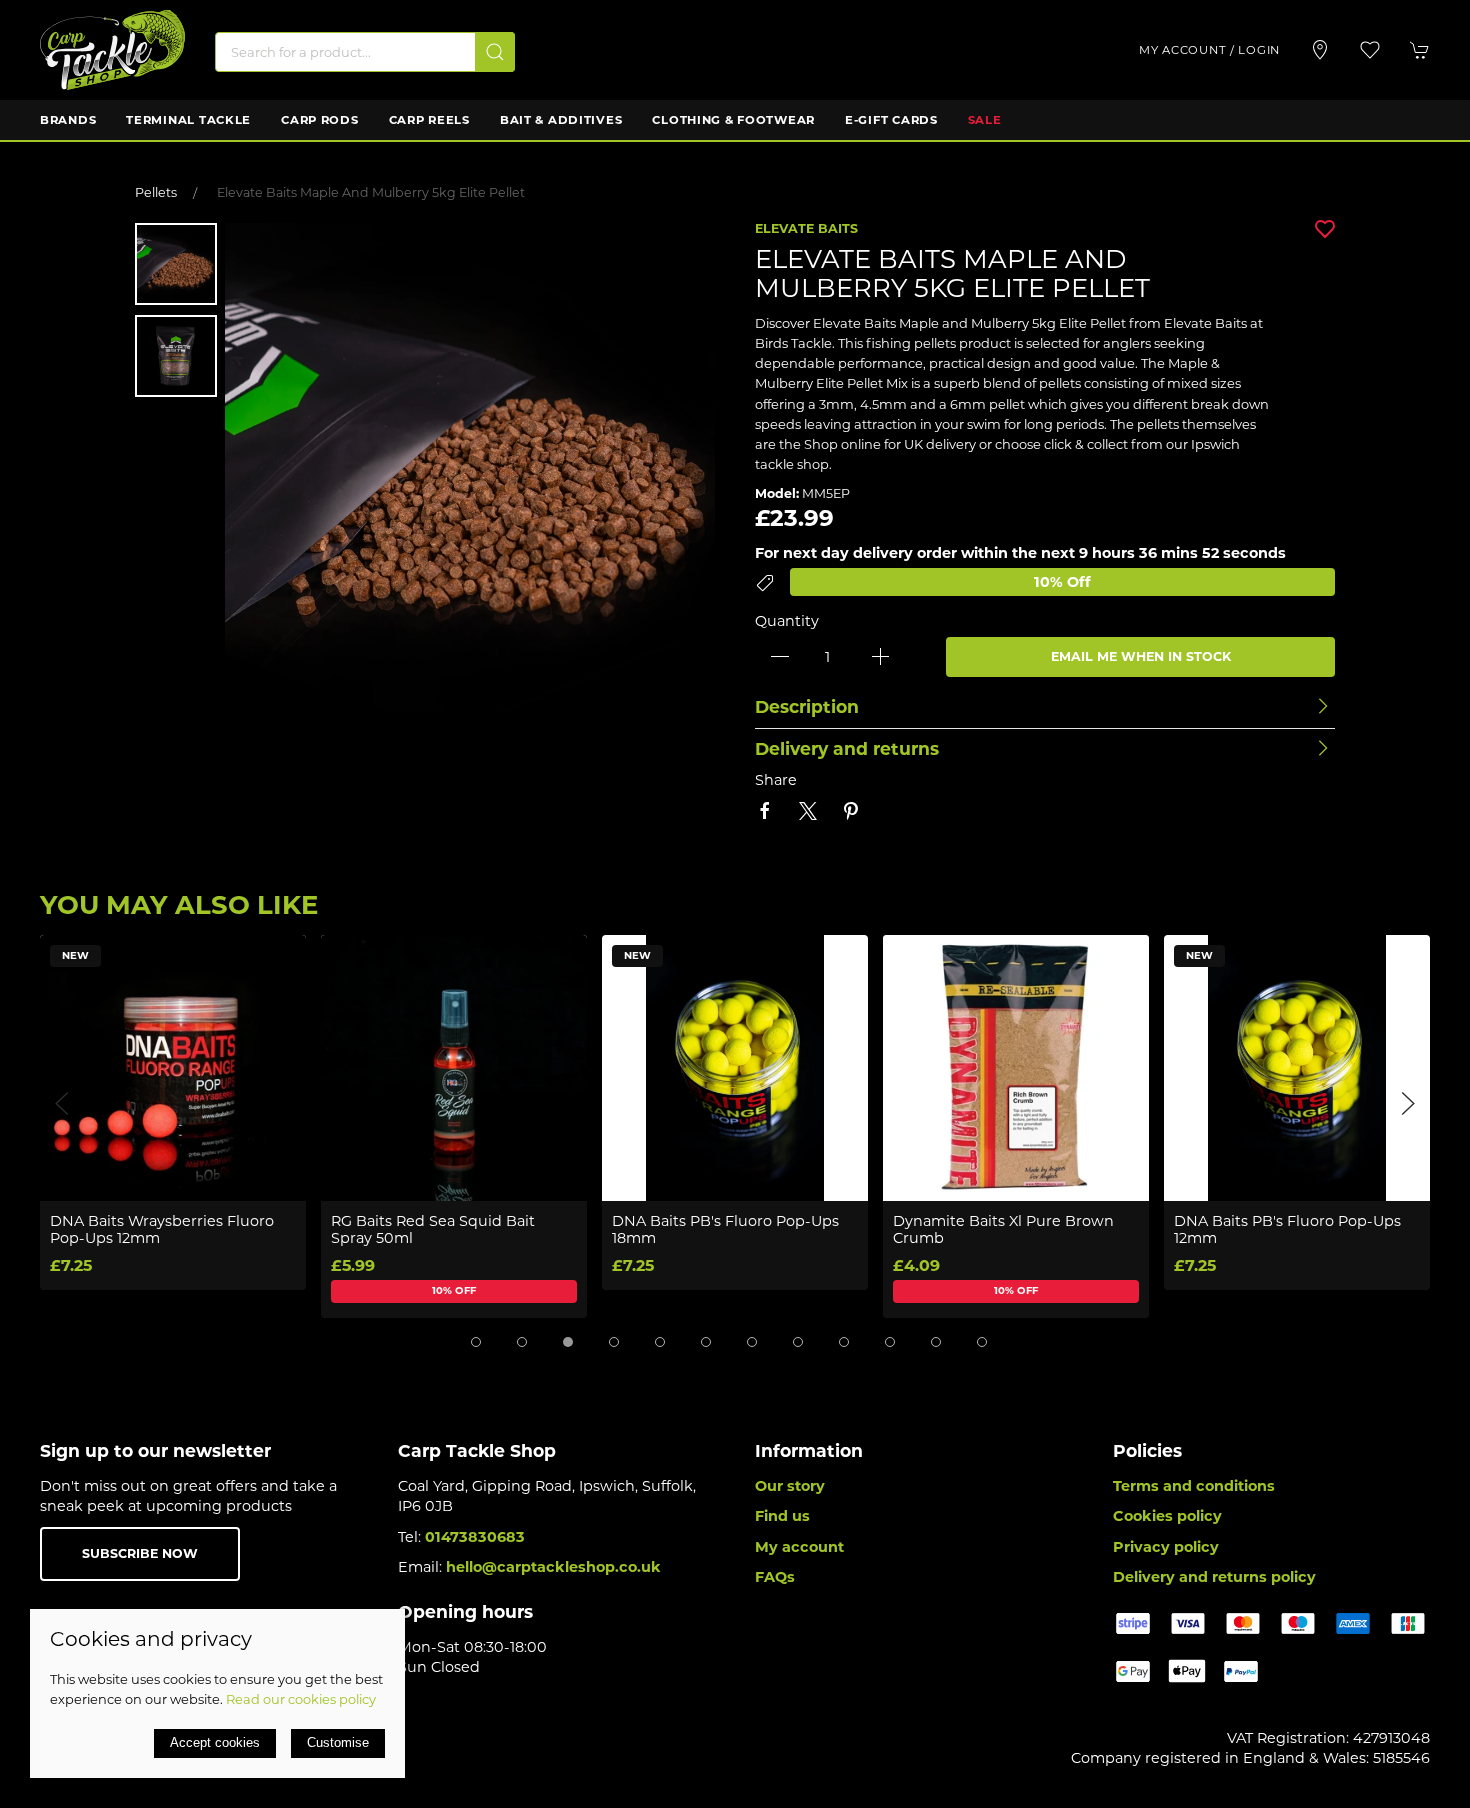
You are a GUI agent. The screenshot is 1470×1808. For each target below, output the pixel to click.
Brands (68, 120)
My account (799, 1547)
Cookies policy (1167, 1516)
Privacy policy (1166, 1547)
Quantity (787, 621)
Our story (790, 1486)
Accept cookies (215, 1742)
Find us (782, 1516)
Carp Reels (429, 120)
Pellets (156, 192)
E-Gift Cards (891, 120)
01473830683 (475, 1537)
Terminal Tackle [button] (188, 120)
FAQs (775, 1577)
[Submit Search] (495, 52)
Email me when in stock (1141, 656)
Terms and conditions (1194, 1486)
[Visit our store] (1320, 50)
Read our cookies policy (301, 1699)
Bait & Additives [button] (561, 120)
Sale (985, 120)
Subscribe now (140, 1553)
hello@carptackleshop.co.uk (553, 1567)
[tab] (476, 1342)
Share (776, 780)
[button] (1370, 50)
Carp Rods (319, 120)
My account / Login (1209, 50)
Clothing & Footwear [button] (733, 120)
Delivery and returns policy (1214, 1577)
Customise (338, 1742)
